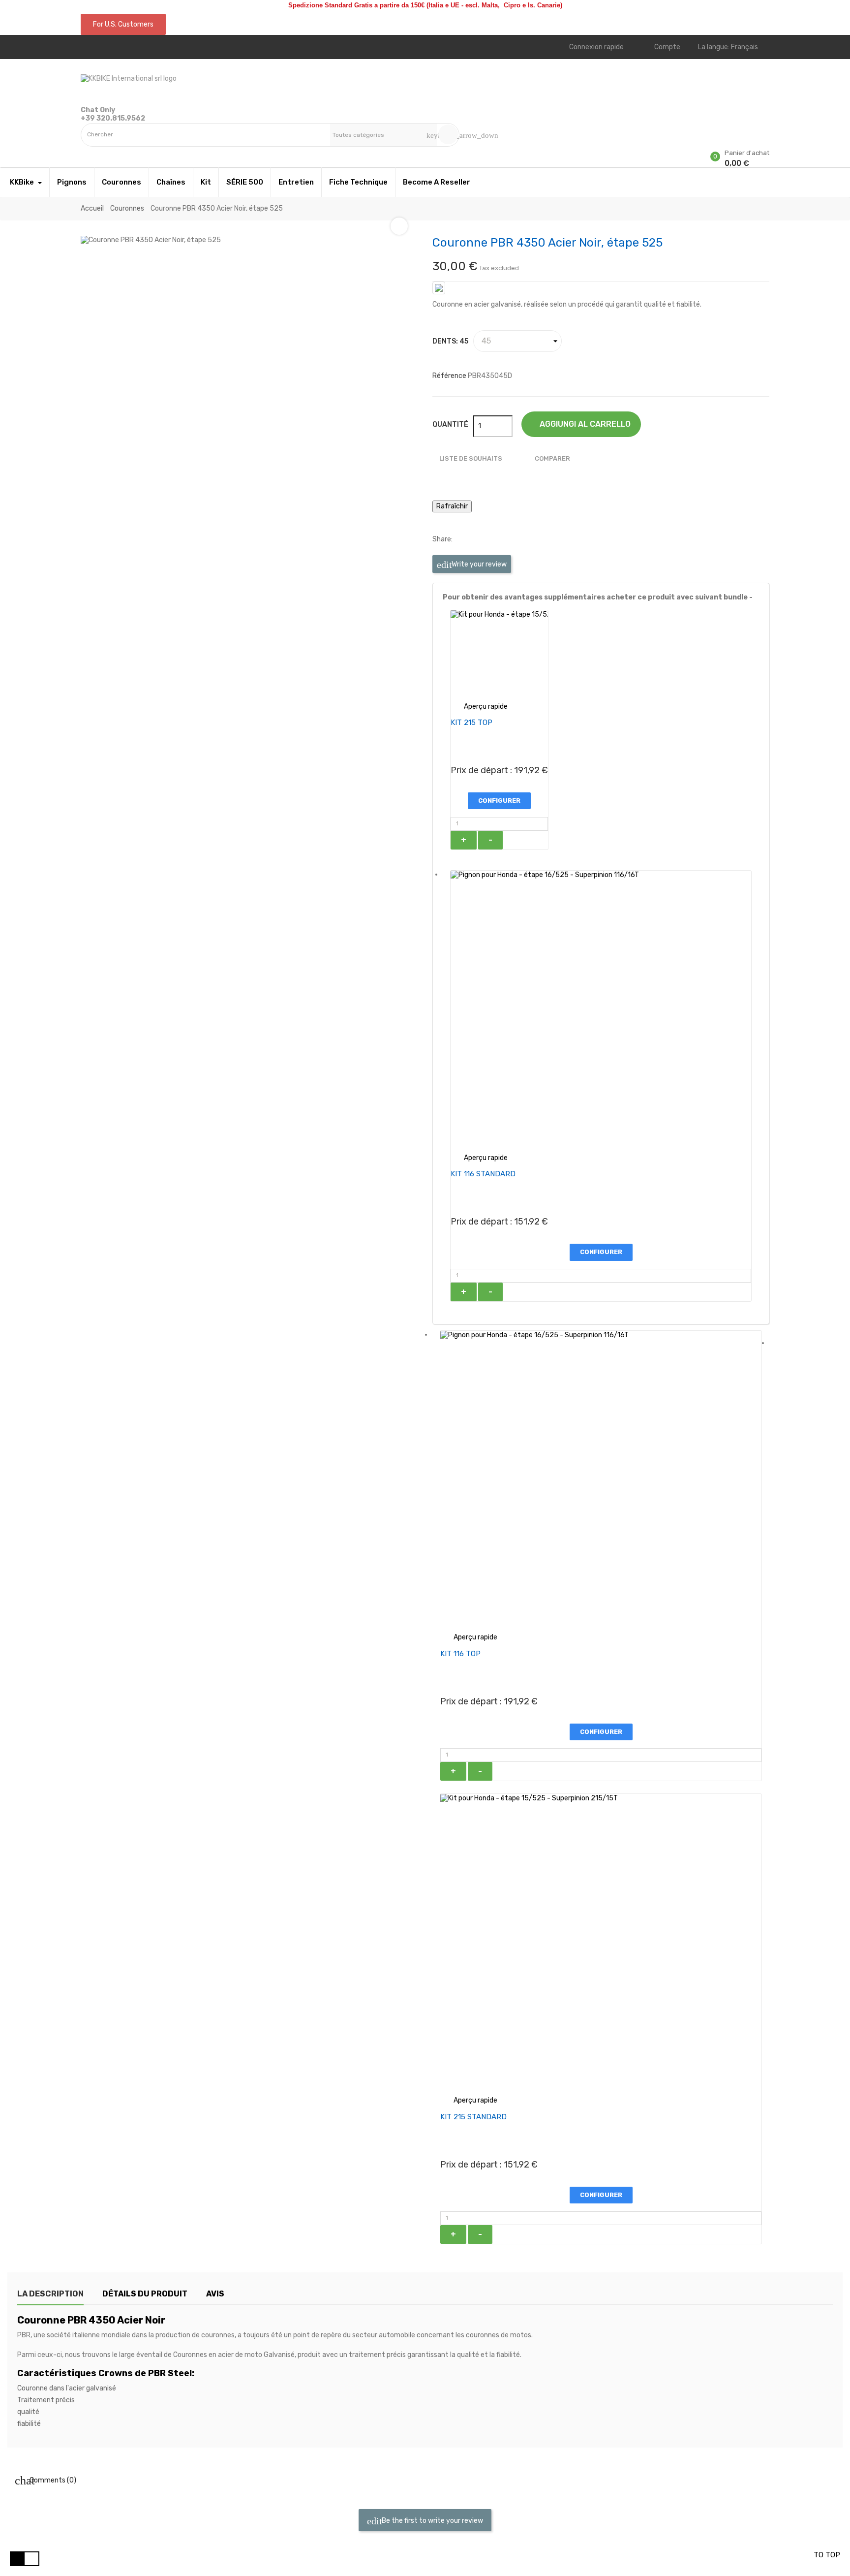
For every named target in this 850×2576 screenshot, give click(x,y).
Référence (449, 376)
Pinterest (494, 539)
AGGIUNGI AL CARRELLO (584, 424)
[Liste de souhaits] (83, 151)
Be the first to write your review (432, 2521)
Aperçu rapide (479, 707)
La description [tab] (50, 2294)
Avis (215, 2294)
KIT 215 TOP (471, 723)
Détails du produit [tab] (145, 2294)
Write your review (478, 564)
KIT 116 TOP (460, 1654)
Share (464, 539)
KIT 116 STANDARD (483, 1174)
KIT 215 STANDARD (473, 2117)
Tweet (479, 539)
